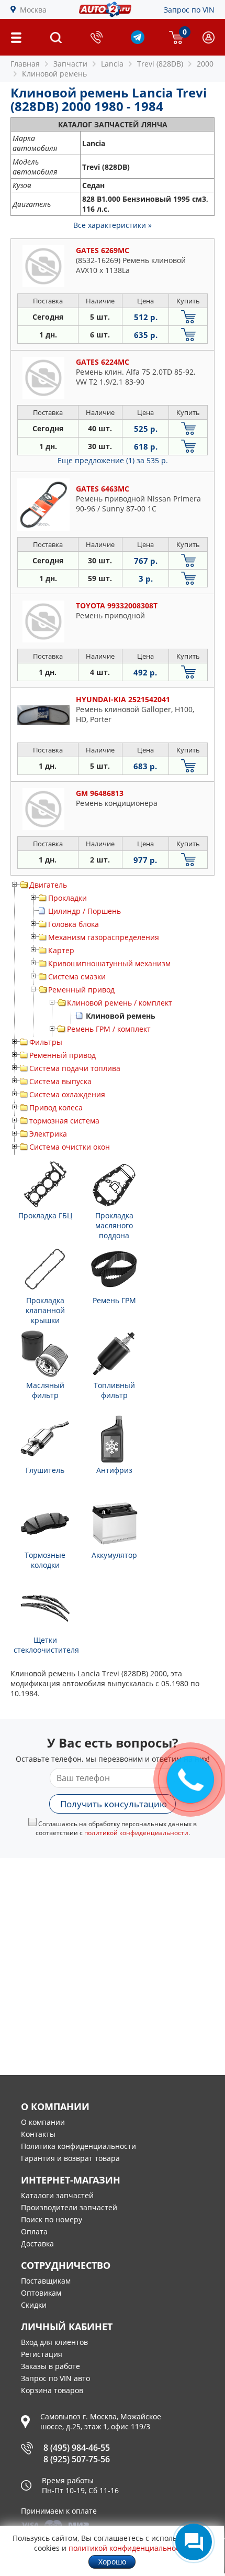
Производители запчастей (69, 2207)
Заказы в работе (50, 2366)
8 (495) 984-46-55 (77, 2448)
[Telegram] (138, 41)
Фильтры (46, 1042)
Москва (33, 10)
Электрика (48, 1134)
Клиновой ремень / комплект (120, 1003)
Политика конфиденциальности (78, 2146)
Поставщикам (46, 2281)
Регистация (42, 2354)
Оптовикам (41, 2293)
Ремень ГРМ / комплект (109, 1029)
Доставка (37, 2244)
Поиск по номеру (52, 2219)
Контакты (38, 2134)
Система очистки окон (70, 1147)
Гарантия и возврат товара (70, 2158)
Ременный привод (81, 990)
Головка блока (74, 924)
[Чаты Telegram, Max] (194, 2542)
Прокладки (67, 898)
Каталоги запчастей (57, 2195)
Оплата (34, 2231)
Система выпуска (60, 1081)
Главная (25, 64)
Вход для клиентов (54, 2342)
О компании (43, 2122)
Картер (61, 950)
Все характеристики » (113, 225)
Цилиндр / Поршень (85, 911)
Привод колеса (56, 1107)
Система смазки (77, 976)
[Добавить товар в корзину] (188, 317)
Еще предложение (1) (113, 460)
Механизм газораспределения (104, 937)
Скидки (34, 2305)
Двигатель (48, 885)
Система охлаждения (67, 1094)
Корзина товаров (52, 2390)
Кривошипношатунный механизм (109, 963)
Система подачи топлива (75, 1068)
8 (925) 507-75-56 (77, 2459)
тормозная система (64, 1121)
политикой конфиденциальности (136, 1833)
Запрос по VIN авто (55, 2378)
